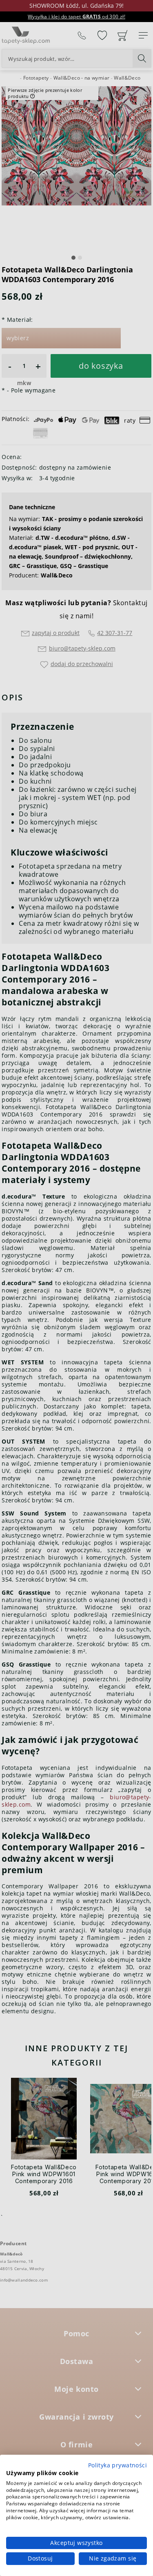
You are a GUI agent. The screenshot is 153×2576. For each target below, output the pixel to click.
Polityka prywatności (118, 2465)
